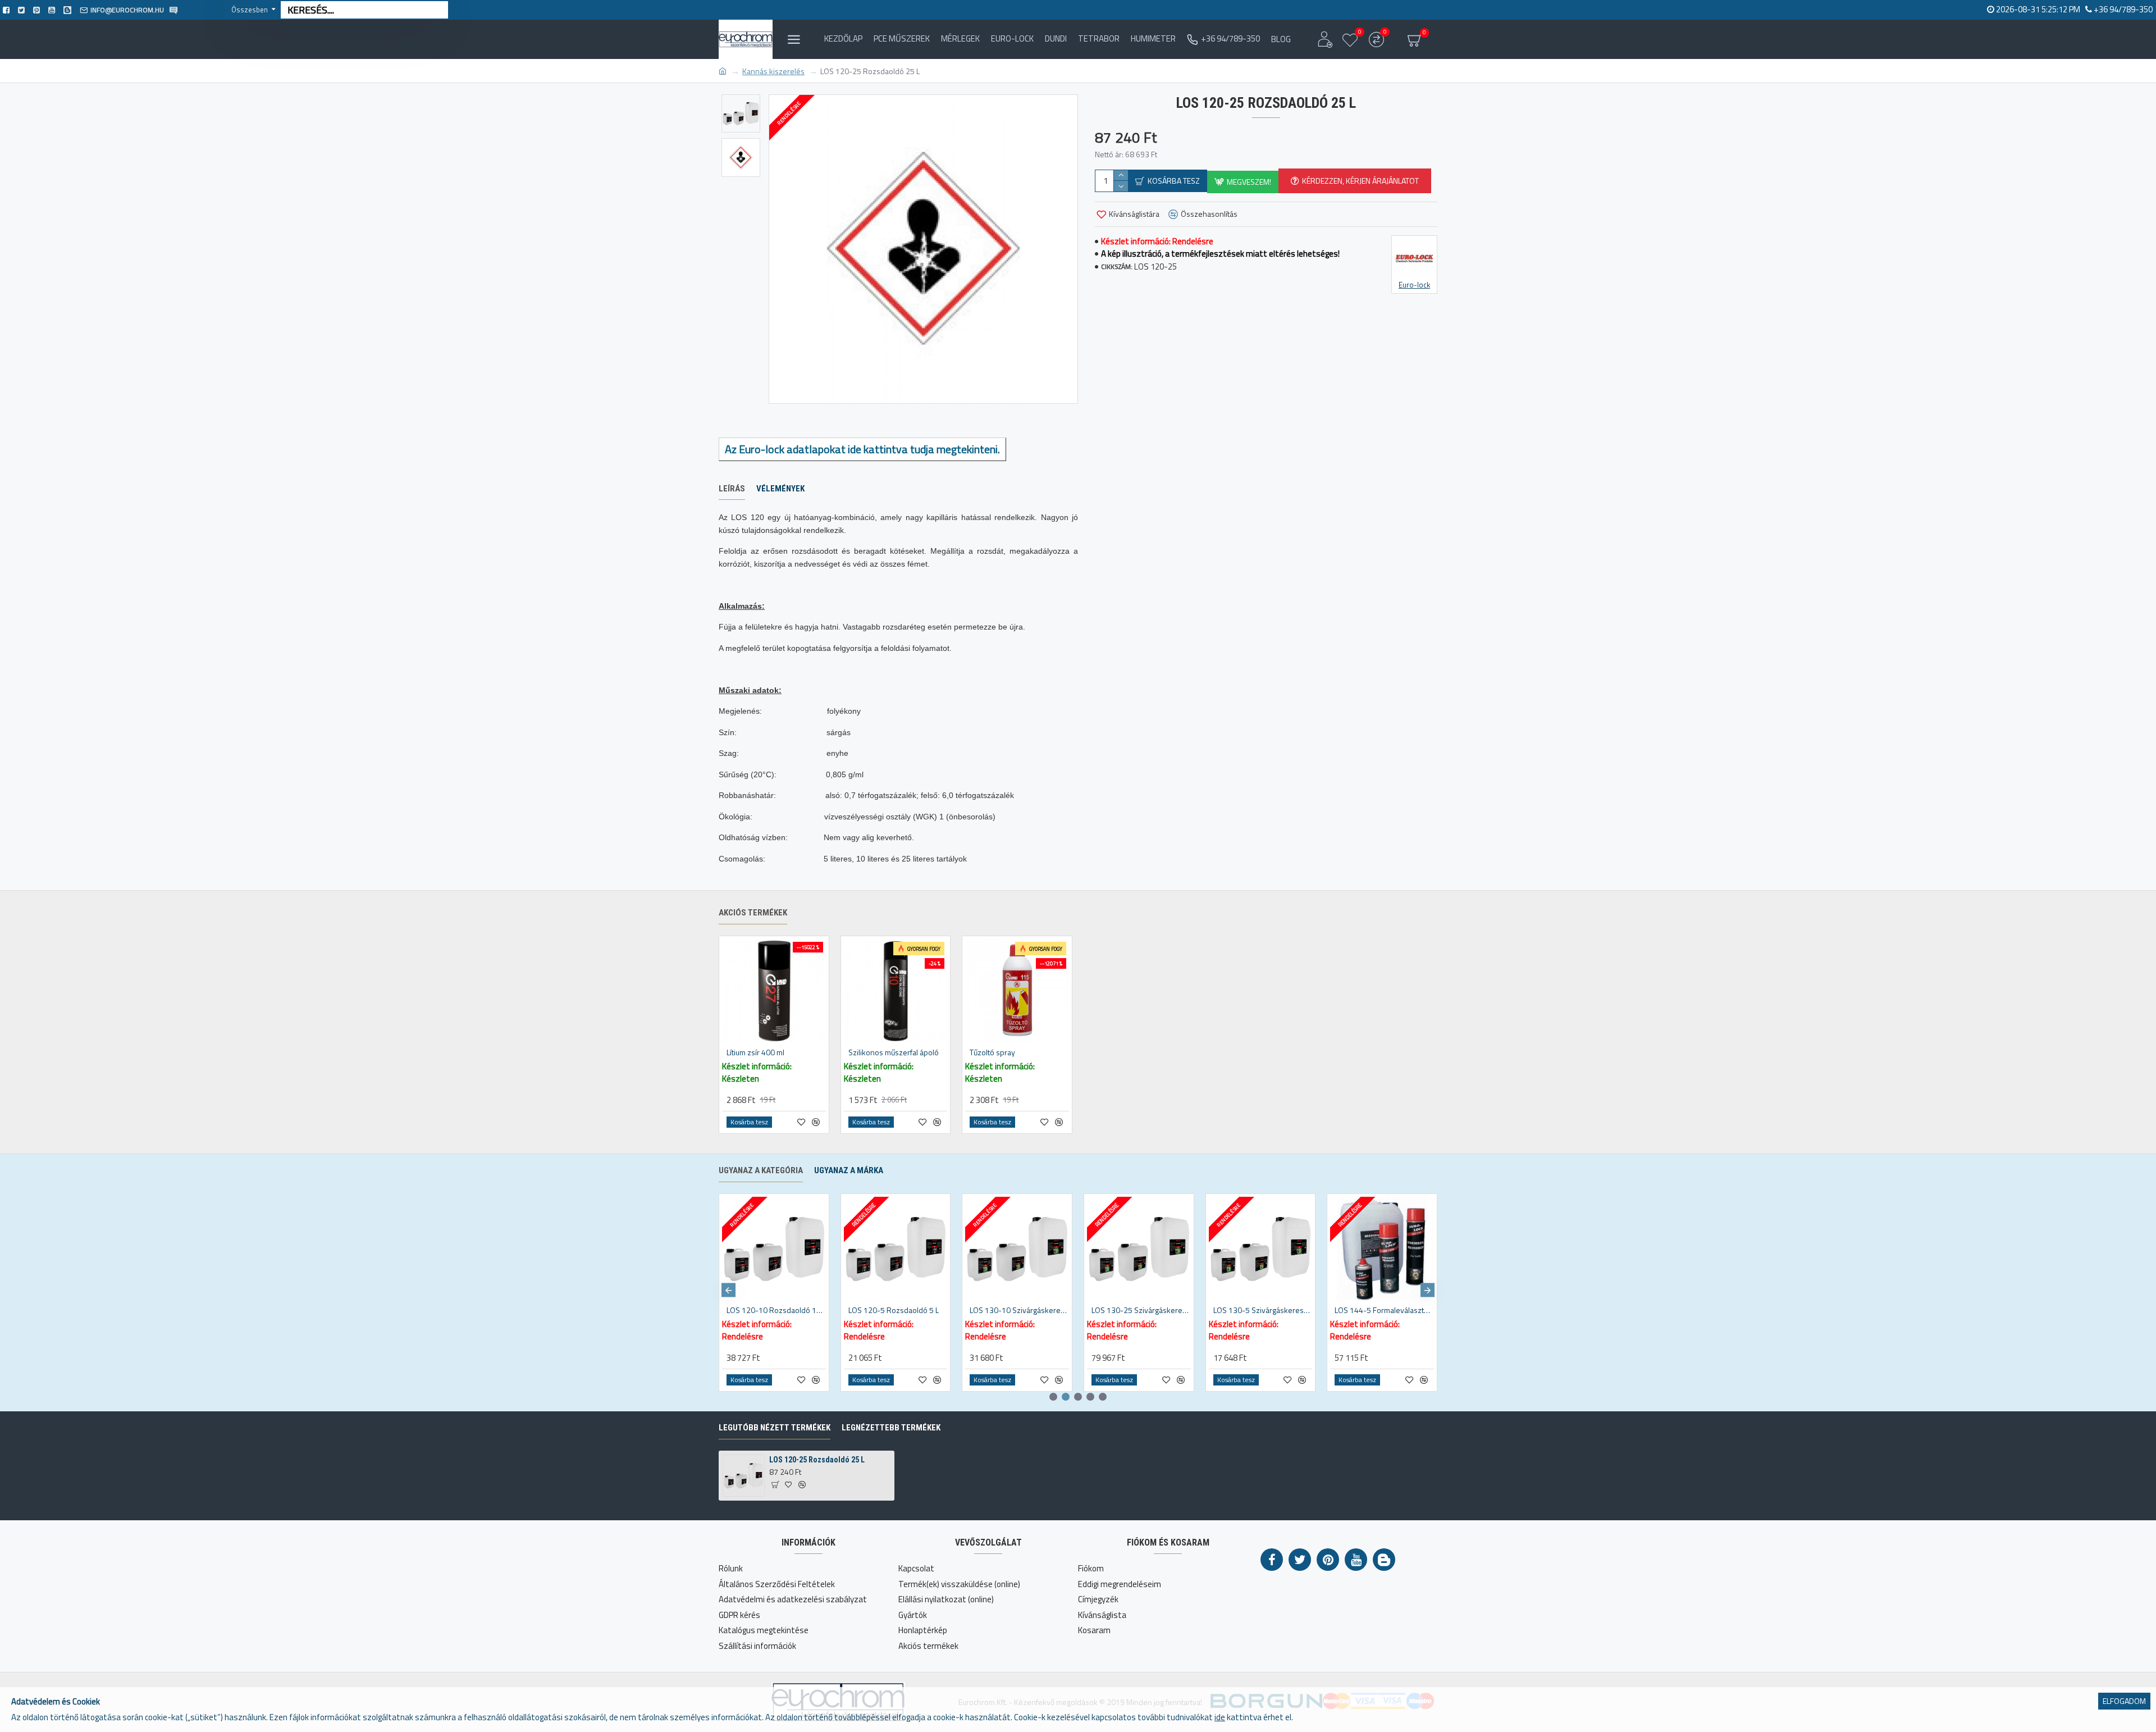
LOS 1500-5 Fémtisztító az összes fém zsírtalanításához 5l (1019, 1310)
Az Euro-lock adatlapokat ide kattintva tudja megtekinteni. (862, 449)
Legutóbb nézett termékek (775, 1428)
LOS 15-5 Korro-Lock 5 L (1376, 1310)
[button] (728, 1290)
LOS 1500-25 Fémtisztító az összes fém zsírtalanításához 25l (898, 1310)
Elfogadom (2124, 1701)
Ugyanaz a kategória (761, 1170)
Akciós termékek (753, 913)
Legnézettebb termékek (891, 1428)
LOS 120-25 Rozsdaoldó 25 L (817, 1460)
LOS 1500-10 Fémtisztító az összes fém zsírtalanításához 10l (776, 1310)
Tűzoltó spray (992, 1052)
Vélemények (780, 489)
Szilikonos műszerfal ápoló (894, 1052)
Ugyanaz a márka (849, 1170)
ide (1220, 1717)
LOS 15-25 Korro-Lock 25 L (1259, 1310)
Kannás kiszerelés (773, 71)
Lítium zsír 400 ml (755, 1052)
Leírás (732, 489)
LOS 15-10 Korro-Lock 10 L (1137, 1310)
